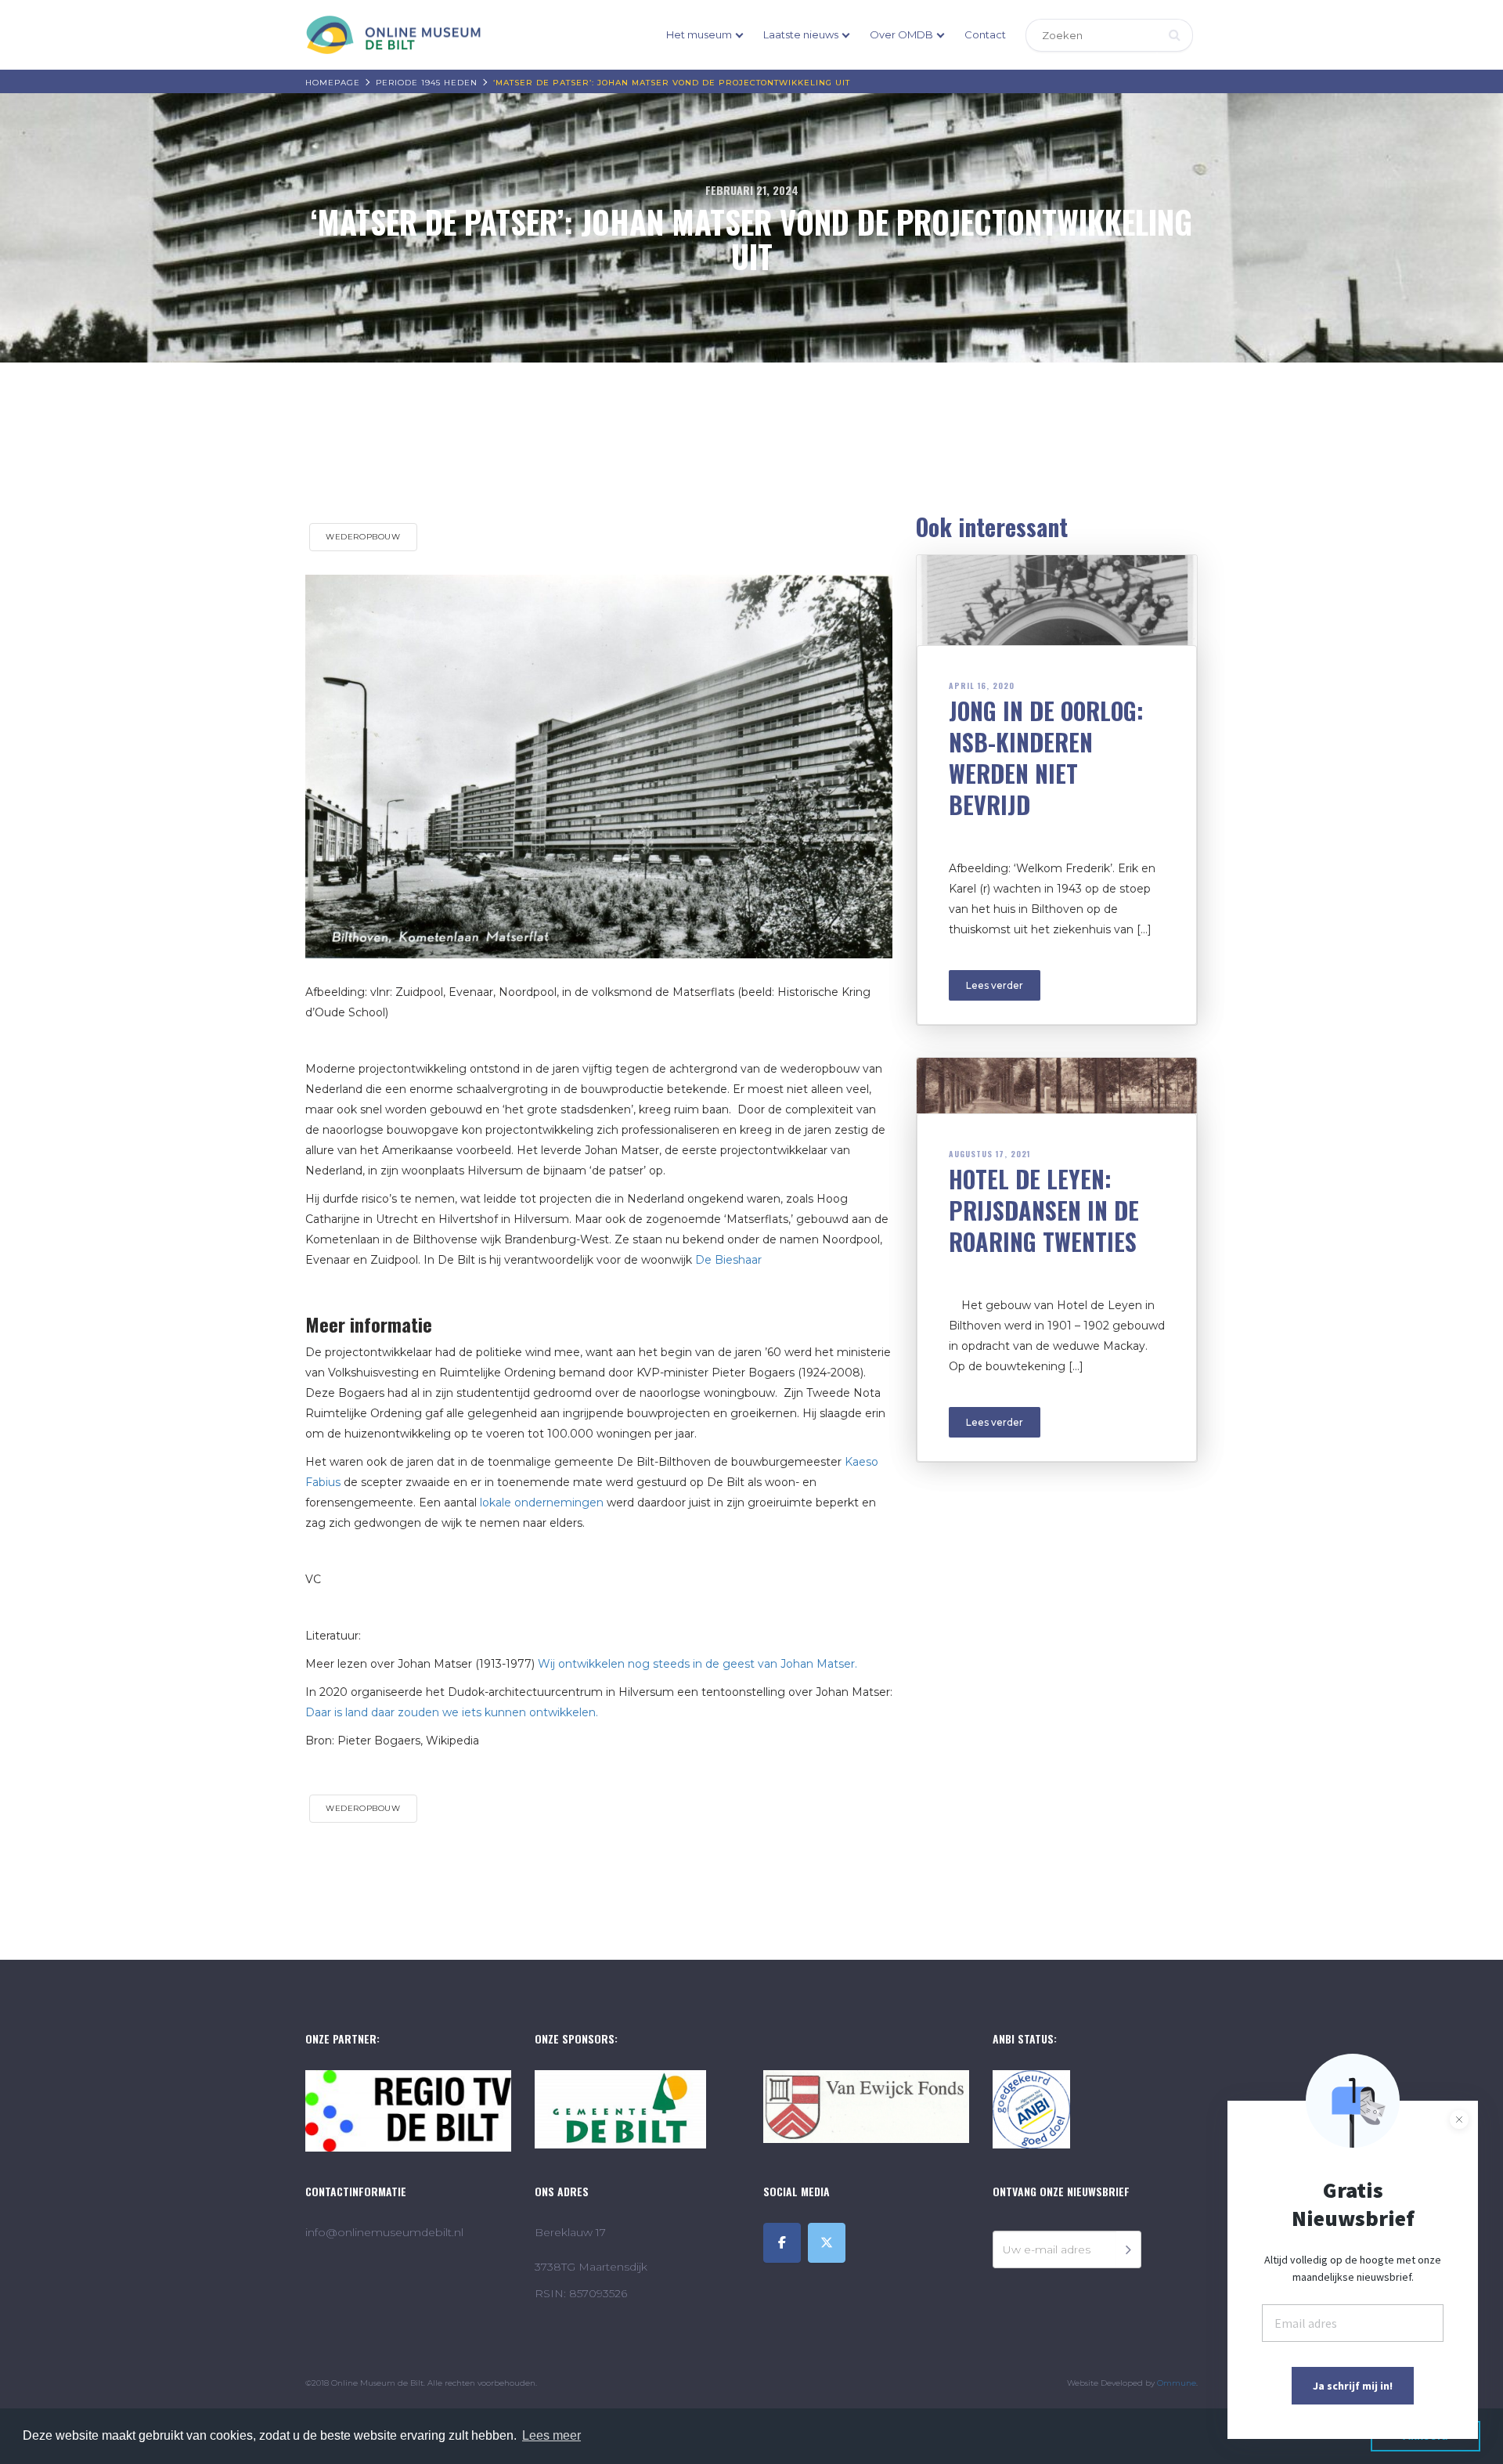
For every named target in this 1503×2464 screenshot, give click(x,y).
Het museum (699, 34)
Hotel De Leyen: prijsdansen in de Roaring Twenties (1044, 1210)
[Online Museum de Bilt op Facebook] (782, 2243)
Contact (985, 34)
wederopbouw (363, 537)
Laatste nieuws (801, 34)
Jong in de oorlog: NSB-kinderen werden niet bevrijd (1046, 758)
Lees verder (995, 985)
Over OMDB (901, 34)
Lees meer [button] (551, 2435)
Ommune (1177, 2383)
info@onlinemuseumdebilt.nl (384, 2232)
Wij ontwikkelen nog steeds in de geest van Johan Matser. (697, 1664)
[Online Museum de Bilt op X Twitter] (827, 2243)
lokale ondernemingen (542, 1503)
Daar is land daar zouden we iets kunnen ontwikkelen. (453, 1712)
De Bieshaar (728, 1260)
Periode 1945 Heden (427, 83)
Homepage (333, 83)
